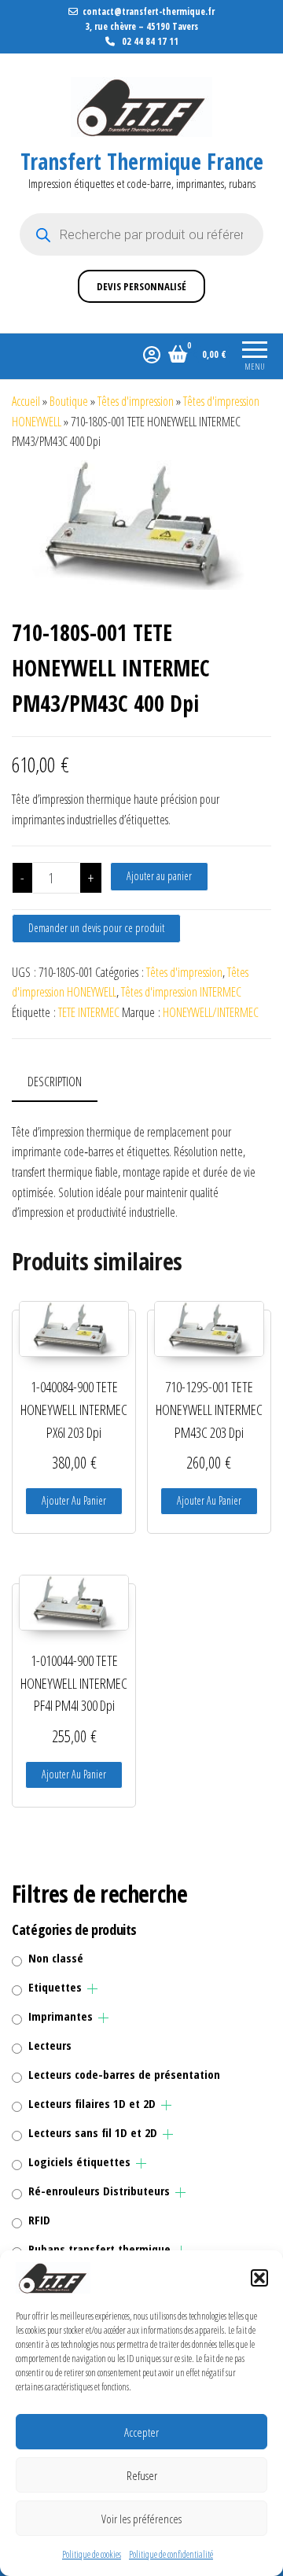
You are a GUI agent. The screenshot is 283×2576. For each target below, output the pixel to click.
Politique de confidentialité (171, 2554)
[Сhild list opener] (92, 1989)
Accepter (141, 2432)
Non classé (56, 1958)
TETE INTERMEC (89, 1012)
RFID (39, 2220)
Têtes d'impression (136, 401)
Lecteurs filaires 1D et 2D (92, 2103)
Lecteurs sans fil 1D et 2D (93, 2132)
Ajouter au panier (159, 876)
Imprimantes (61, 2016)
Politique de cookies (92, 2554)
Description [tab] (55, 1082)
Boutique (69, 401)
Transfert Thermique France (142, 161)
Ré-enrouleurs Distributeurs (99, 2191)
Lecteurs (50, 2045)
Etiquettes (55, 1987)
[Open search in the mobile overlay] (141, 234)
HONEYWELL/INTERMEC (211, 1012)
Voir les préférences (141, 2519)
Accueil (26, 401)
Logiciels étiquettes (79, 2161)
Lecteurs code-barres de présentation (124, 2074)
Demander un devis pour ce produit (96, 928)
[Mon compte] (152, 354)
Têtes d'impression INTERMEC (181, 992)
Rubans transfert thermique (99, 2249)
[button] (259, 2278)
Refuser (142, 2475)
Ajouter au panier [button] (74, 1500)
